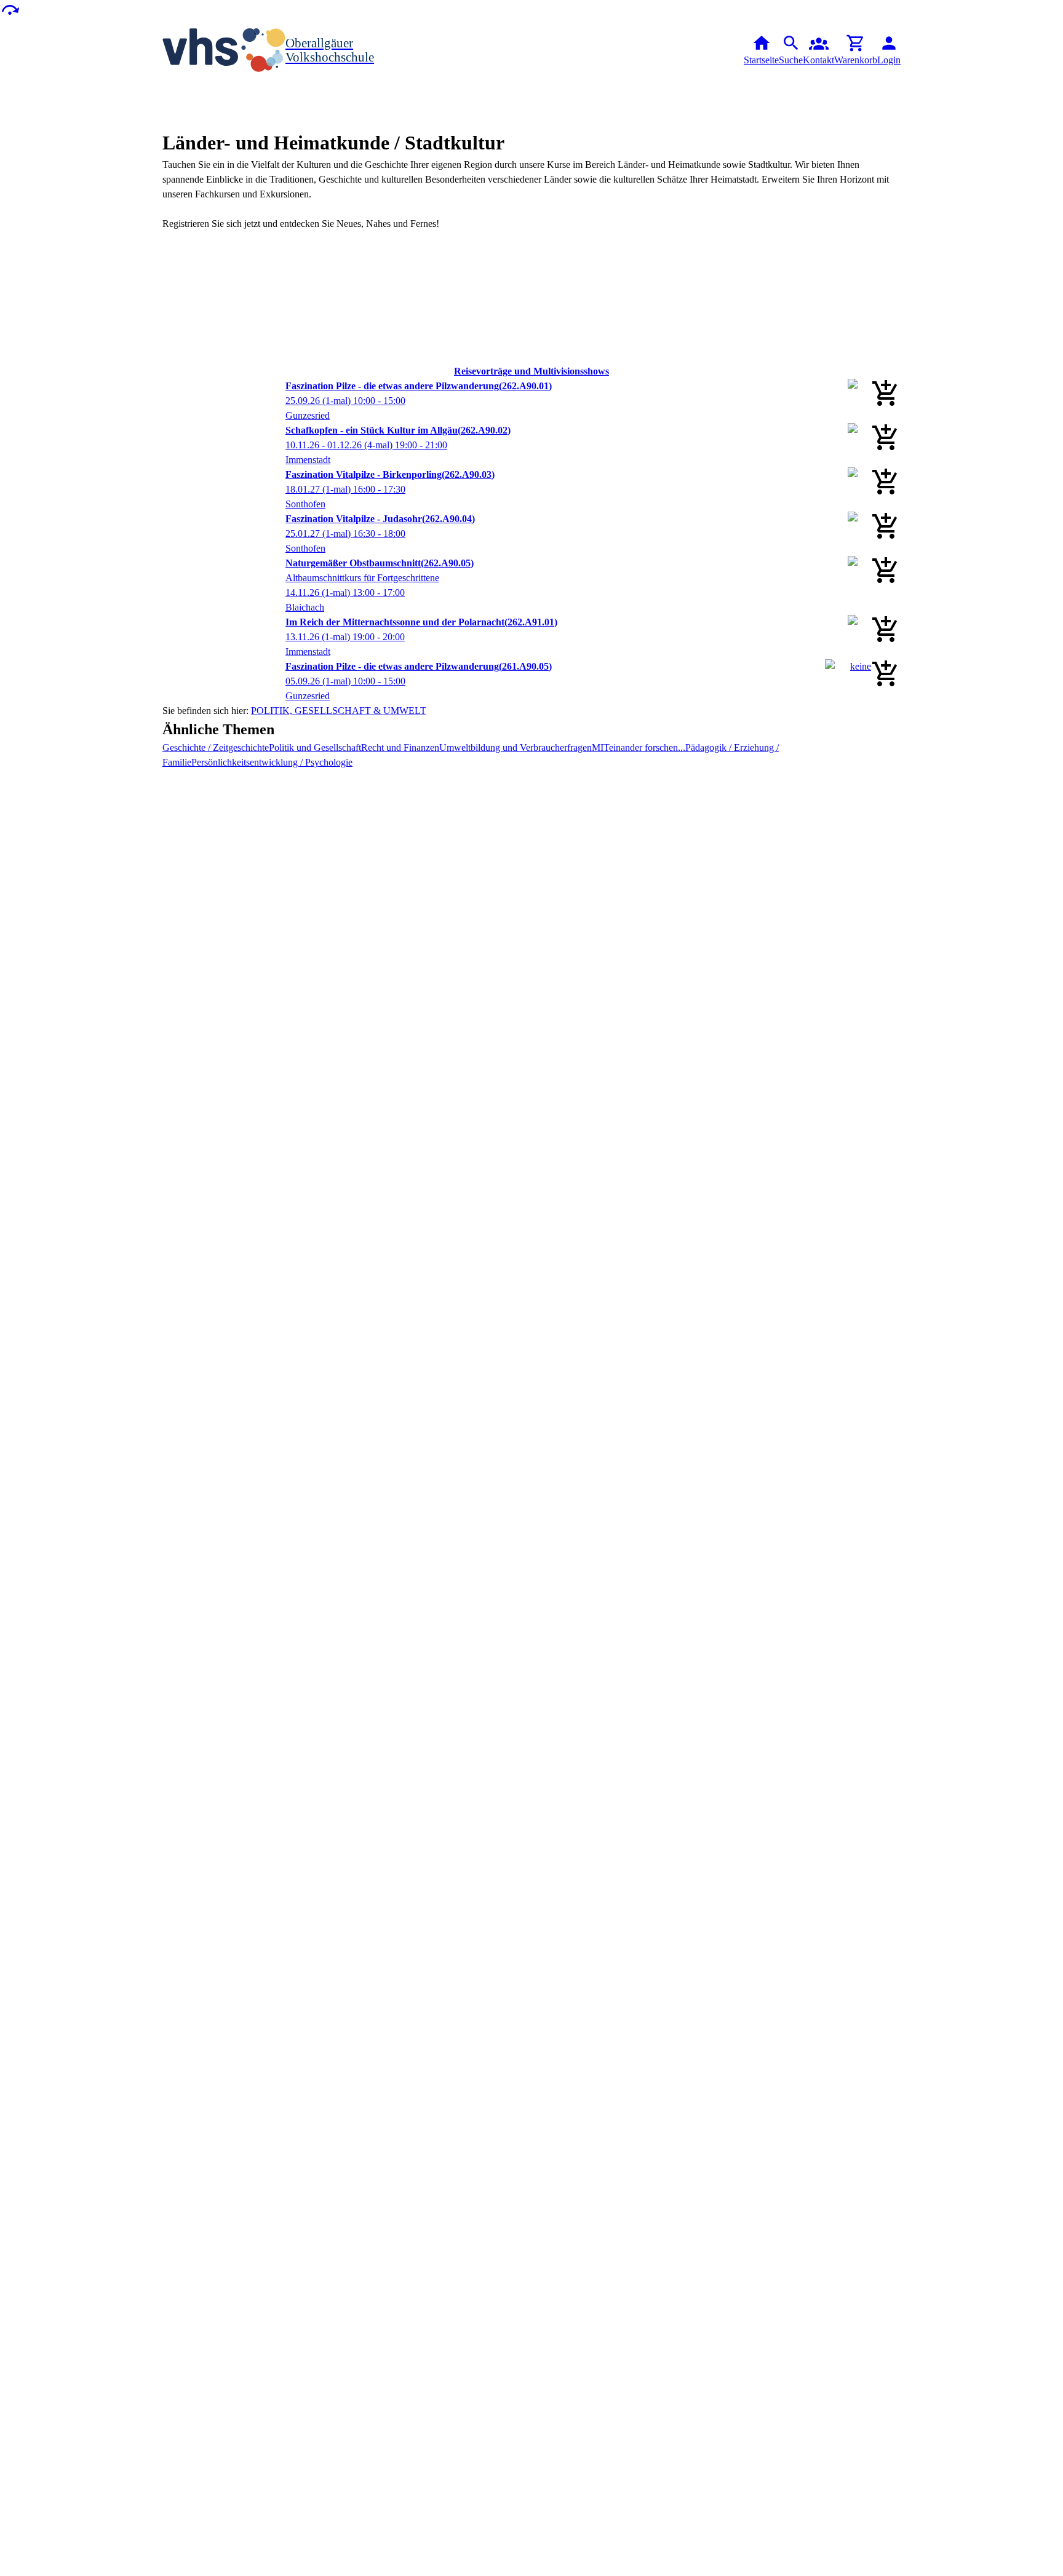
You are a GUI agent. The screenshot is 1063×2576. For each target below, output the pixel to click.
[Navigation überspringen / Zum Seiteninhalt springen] (10, 9)
